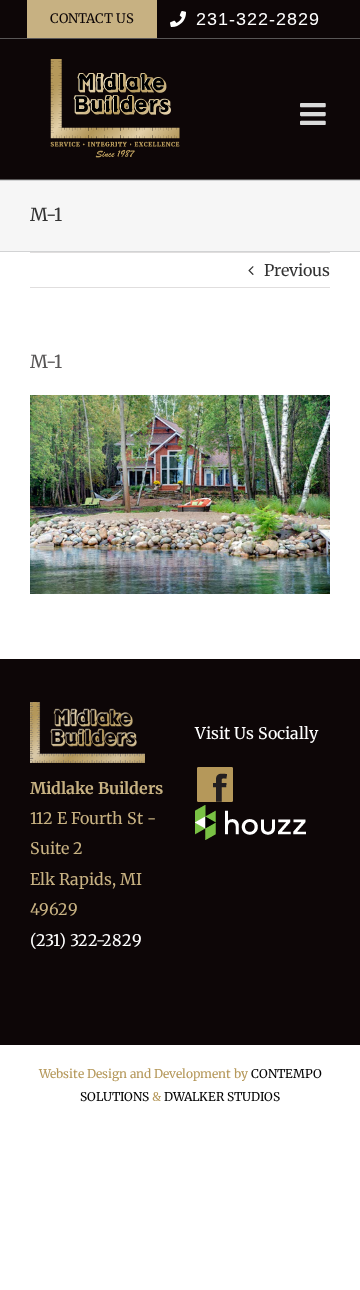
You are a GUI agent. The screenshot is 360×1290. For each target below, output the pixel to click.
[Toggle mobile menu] (315, 114)
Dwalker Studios (222, 1096)
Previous (297, 270)
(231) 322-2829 (86, 940)
